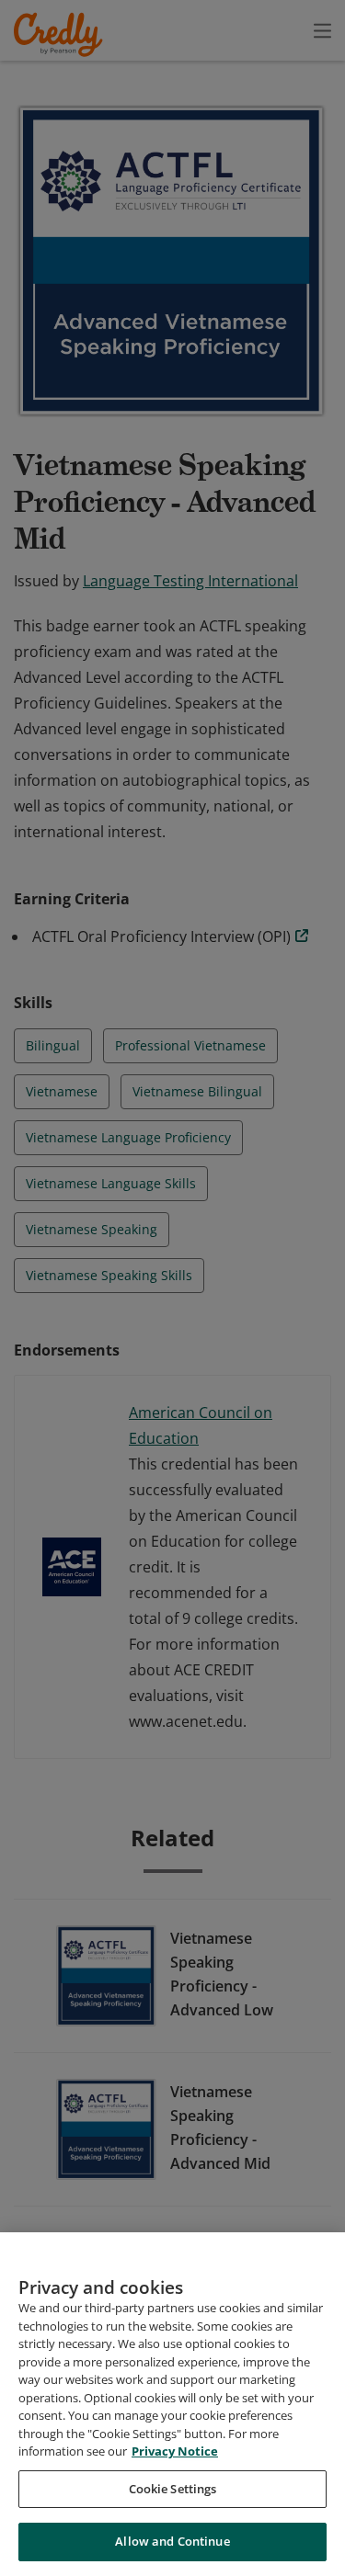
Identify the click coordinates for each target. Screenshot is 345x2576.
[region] (172, 2404)
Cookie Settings (173, 2489)
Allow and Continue (172, 2541)
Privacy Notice (175, 2451)
